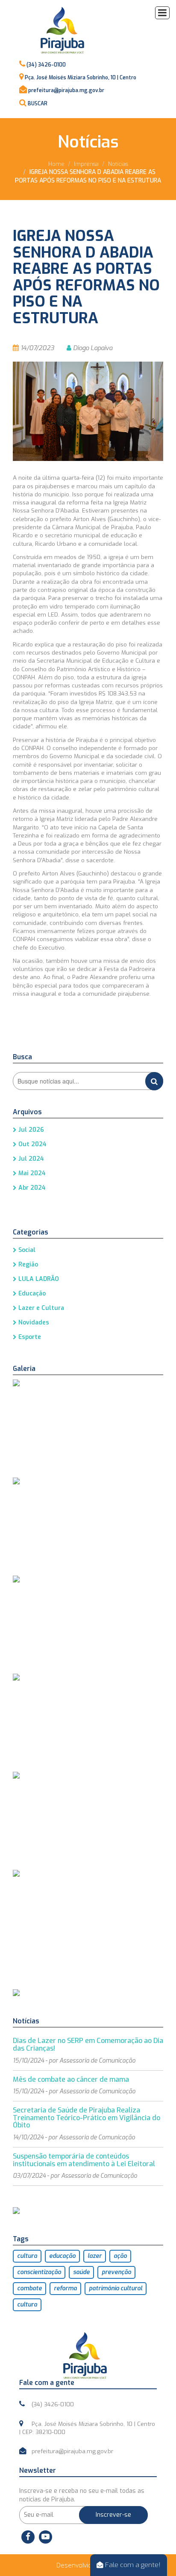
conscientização (39, 2272)
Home (56, 164)
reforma (65, 2288)
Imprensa (86, 164)
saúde (81, 2272)
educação (62, 2256)
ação (120, 2256)
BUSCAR (38, 104)
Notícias (118, 164)
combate (29, 2288)
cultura (27, 2256)
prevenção (116, 2272)
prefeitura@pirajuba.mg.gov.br (66, 90)
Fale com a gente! (132, 2565)
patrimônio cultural (116, 2288)
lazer (95, 2256)
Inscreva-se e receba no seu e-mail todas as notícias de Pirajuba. (82, 2495)
